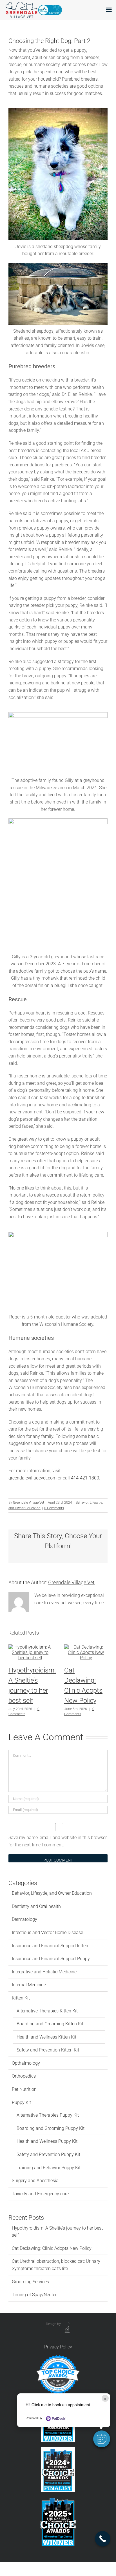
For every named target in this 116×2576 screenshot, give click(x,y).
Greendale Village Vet (29, 1503)
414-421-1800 (85, 1478)
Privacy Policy (58, 2347)
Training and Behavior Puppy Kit (49, 2168)
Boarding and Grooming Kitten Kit (50, 2024)
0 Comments (54, 1508)
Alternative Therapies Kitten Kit (47, 2011)
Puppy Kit (21, 2102)
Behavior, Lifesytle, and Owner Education (52, 1893)
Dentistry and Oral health (36, 1906)
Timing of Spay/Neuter (34, 2295)
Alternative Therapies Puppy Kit (48, 2115)
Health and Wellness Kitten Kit (46, 2037)
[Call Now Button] (103, 2539)
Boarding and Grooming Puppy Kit (51, 2128)
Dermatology (24, 1919)
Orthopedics (24, 2076)
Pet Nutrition (24, 2089)
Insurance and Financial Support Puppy (51, 1959)
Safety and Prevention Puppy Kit (48, 2154)
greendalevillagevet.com (33, 1478)
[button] (102, 2439)
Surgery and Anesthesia (35, 2181)
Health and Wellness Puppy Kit (47, 2141)
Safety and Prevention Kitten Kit (48, 2050)
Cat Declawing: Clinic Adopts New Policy (52, 2248)
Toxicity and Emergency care (40, 2194)
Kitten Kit (21, 1998)
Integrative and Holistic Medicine (44, 1972)
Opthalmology (26, 2063)
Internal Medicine (29, 1985)
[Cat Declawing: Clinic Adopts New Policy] (86, 1647)
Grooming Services (30, 2282)
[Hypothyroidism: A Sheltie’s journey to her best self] (30, 1647)
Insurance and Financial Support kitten (50, 1946)
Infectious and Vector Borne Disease (47, 1932)
